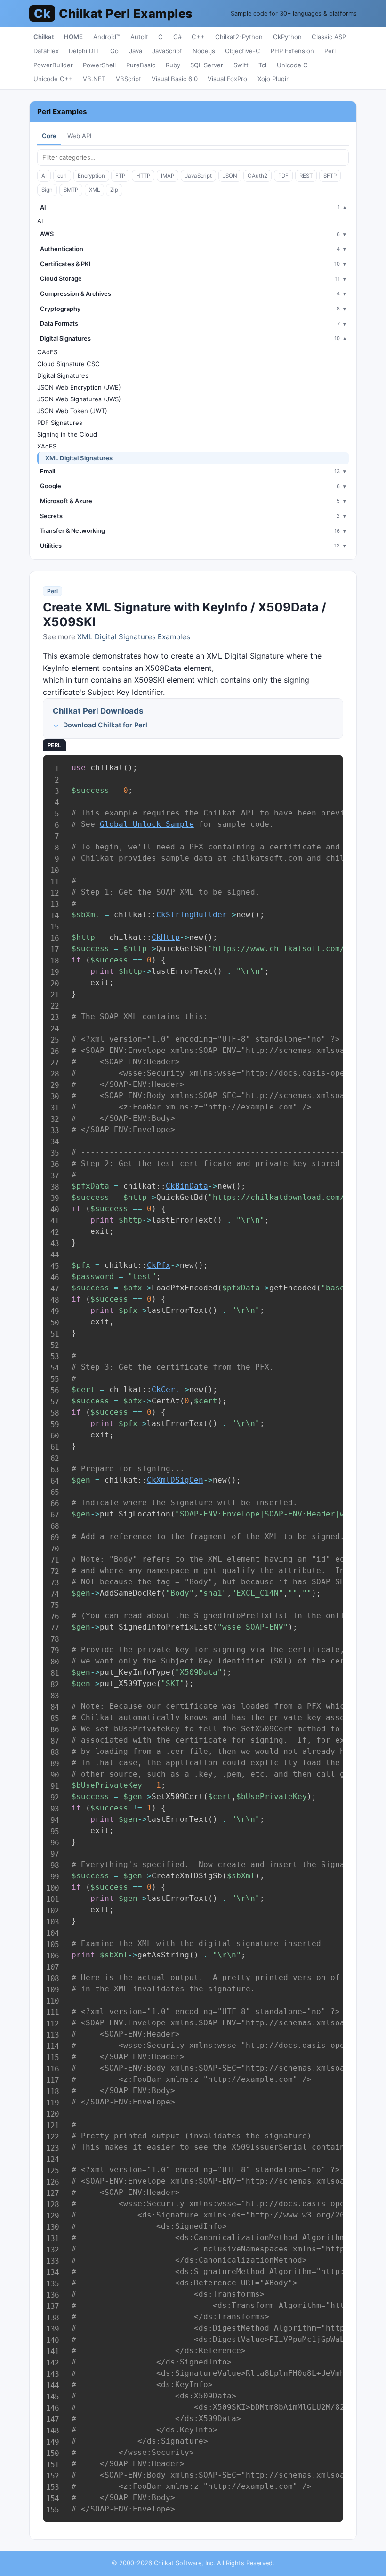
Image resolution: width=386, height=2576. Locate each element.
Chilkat (44, 37)
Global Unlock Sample (147, 824)
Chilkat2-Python (239, 37)
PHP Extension (292, 51)
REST (306, 176)
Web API (79, 136)
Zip (114, 190)
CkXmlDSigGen (175, 1480)
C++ (198, 37)
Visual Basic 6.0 (175, 79)
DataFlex (46, 51)
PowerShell (99, 65)
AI (44, 176)
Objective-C (243, 51)
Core (49, 136)
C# (177, 37)
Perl (330, 51)
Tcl (262, 65)
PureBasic (141, 65)
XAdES (47, 446)
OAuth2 (257, 176)
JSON (230, 176)
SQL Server (207, 65)
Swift (241, 65)
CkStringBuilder (192, 915)
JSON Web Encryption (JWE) (79, 387)
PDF (283, 176)
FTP (120, 176)
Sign (47, 190)
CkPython (287, 37)
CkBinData (187, 1186)
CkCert (166, 1390)
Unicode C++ (53, 79)
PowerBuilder (53, 65)
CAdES (47, 352)
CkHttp (166, 937)
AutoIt (139, 37)
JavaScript (167, 51)
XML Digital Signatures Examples (134, 637)
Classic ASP (329, 37)
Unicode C (292, 65)
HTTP (143, 176)
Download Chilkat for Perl (105, 725)
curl (62, 176)
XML (94, 190)
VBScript (129, 79)
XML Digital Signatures (79, 458)
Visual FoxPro (227, 79)
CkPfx (159, 1265)
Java (136, 51)
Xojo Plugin (274, 79)
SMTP (71, 190)
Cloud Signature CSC (68, 364)
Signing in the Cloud (67, 434)
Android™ (107, 37)
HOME (73, 37)
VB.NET (94, 79)
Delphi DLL (84, 51)
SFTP (330, 176)
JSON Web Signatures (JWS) (79, 399)
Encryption (91, 176)
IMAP (168, 176)
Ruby (173, 65)
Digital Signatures (63, 375)
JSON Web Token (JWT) (72, 411)
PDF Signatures (60, 423)
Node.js (204, 51)
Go (114, 51)
